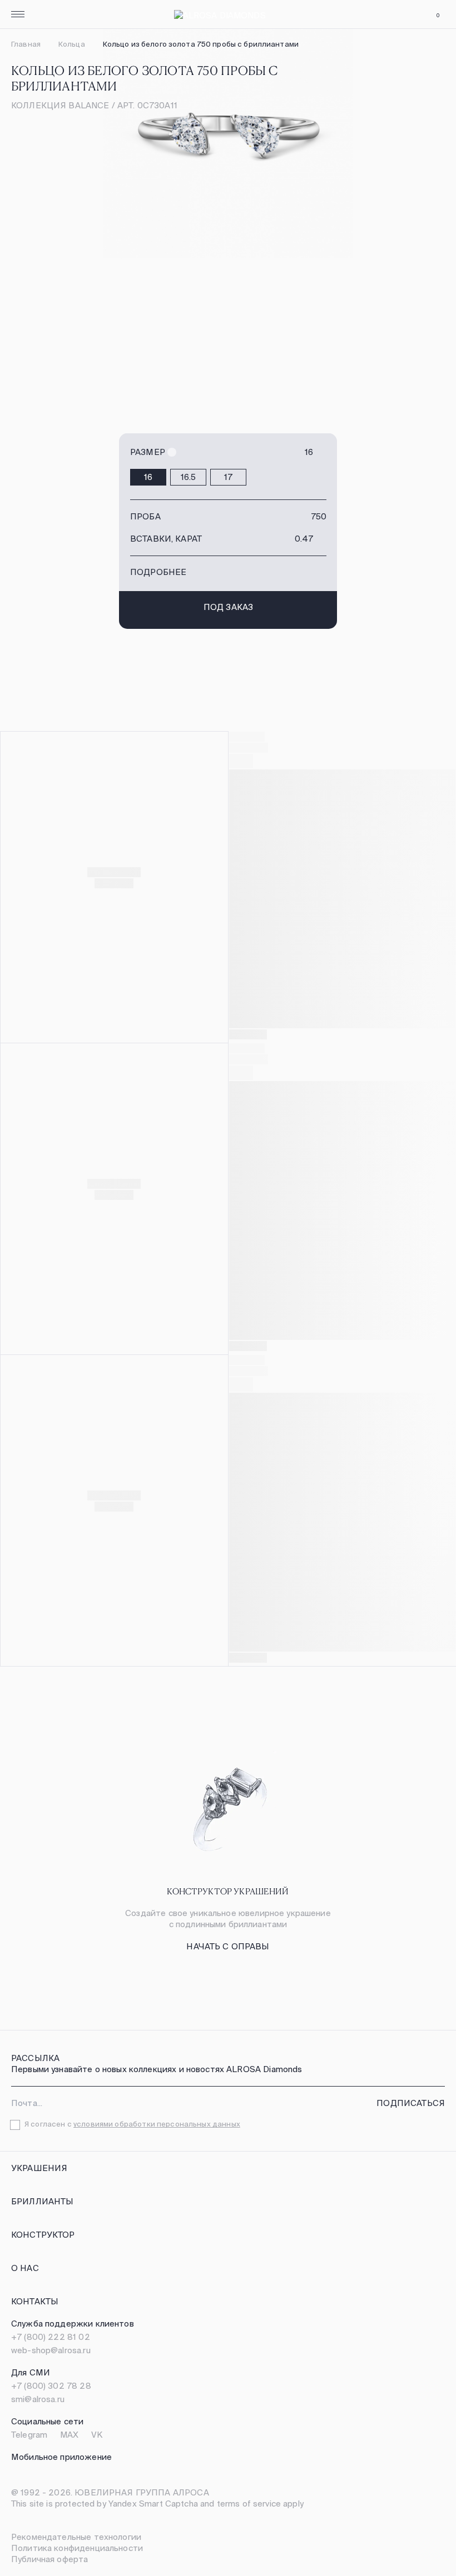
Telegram (29, 2435)
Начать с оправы (228, 1946)
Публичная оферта (49, 2559)
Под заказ (228, 607)
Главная (26, 44)
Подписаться (411, 2103)
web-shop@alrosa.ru (51, 2350)
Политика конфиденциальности (77, 2548)
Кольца (72, 44)
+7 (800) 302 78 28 (51, 2386)
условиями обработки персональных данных (157, 2124)
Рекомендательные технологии (76, 2537)
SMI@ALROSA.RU (38, 2399)
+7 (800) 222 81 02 (51, 2337)
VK (97, 2435)
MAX (69, 2435)
